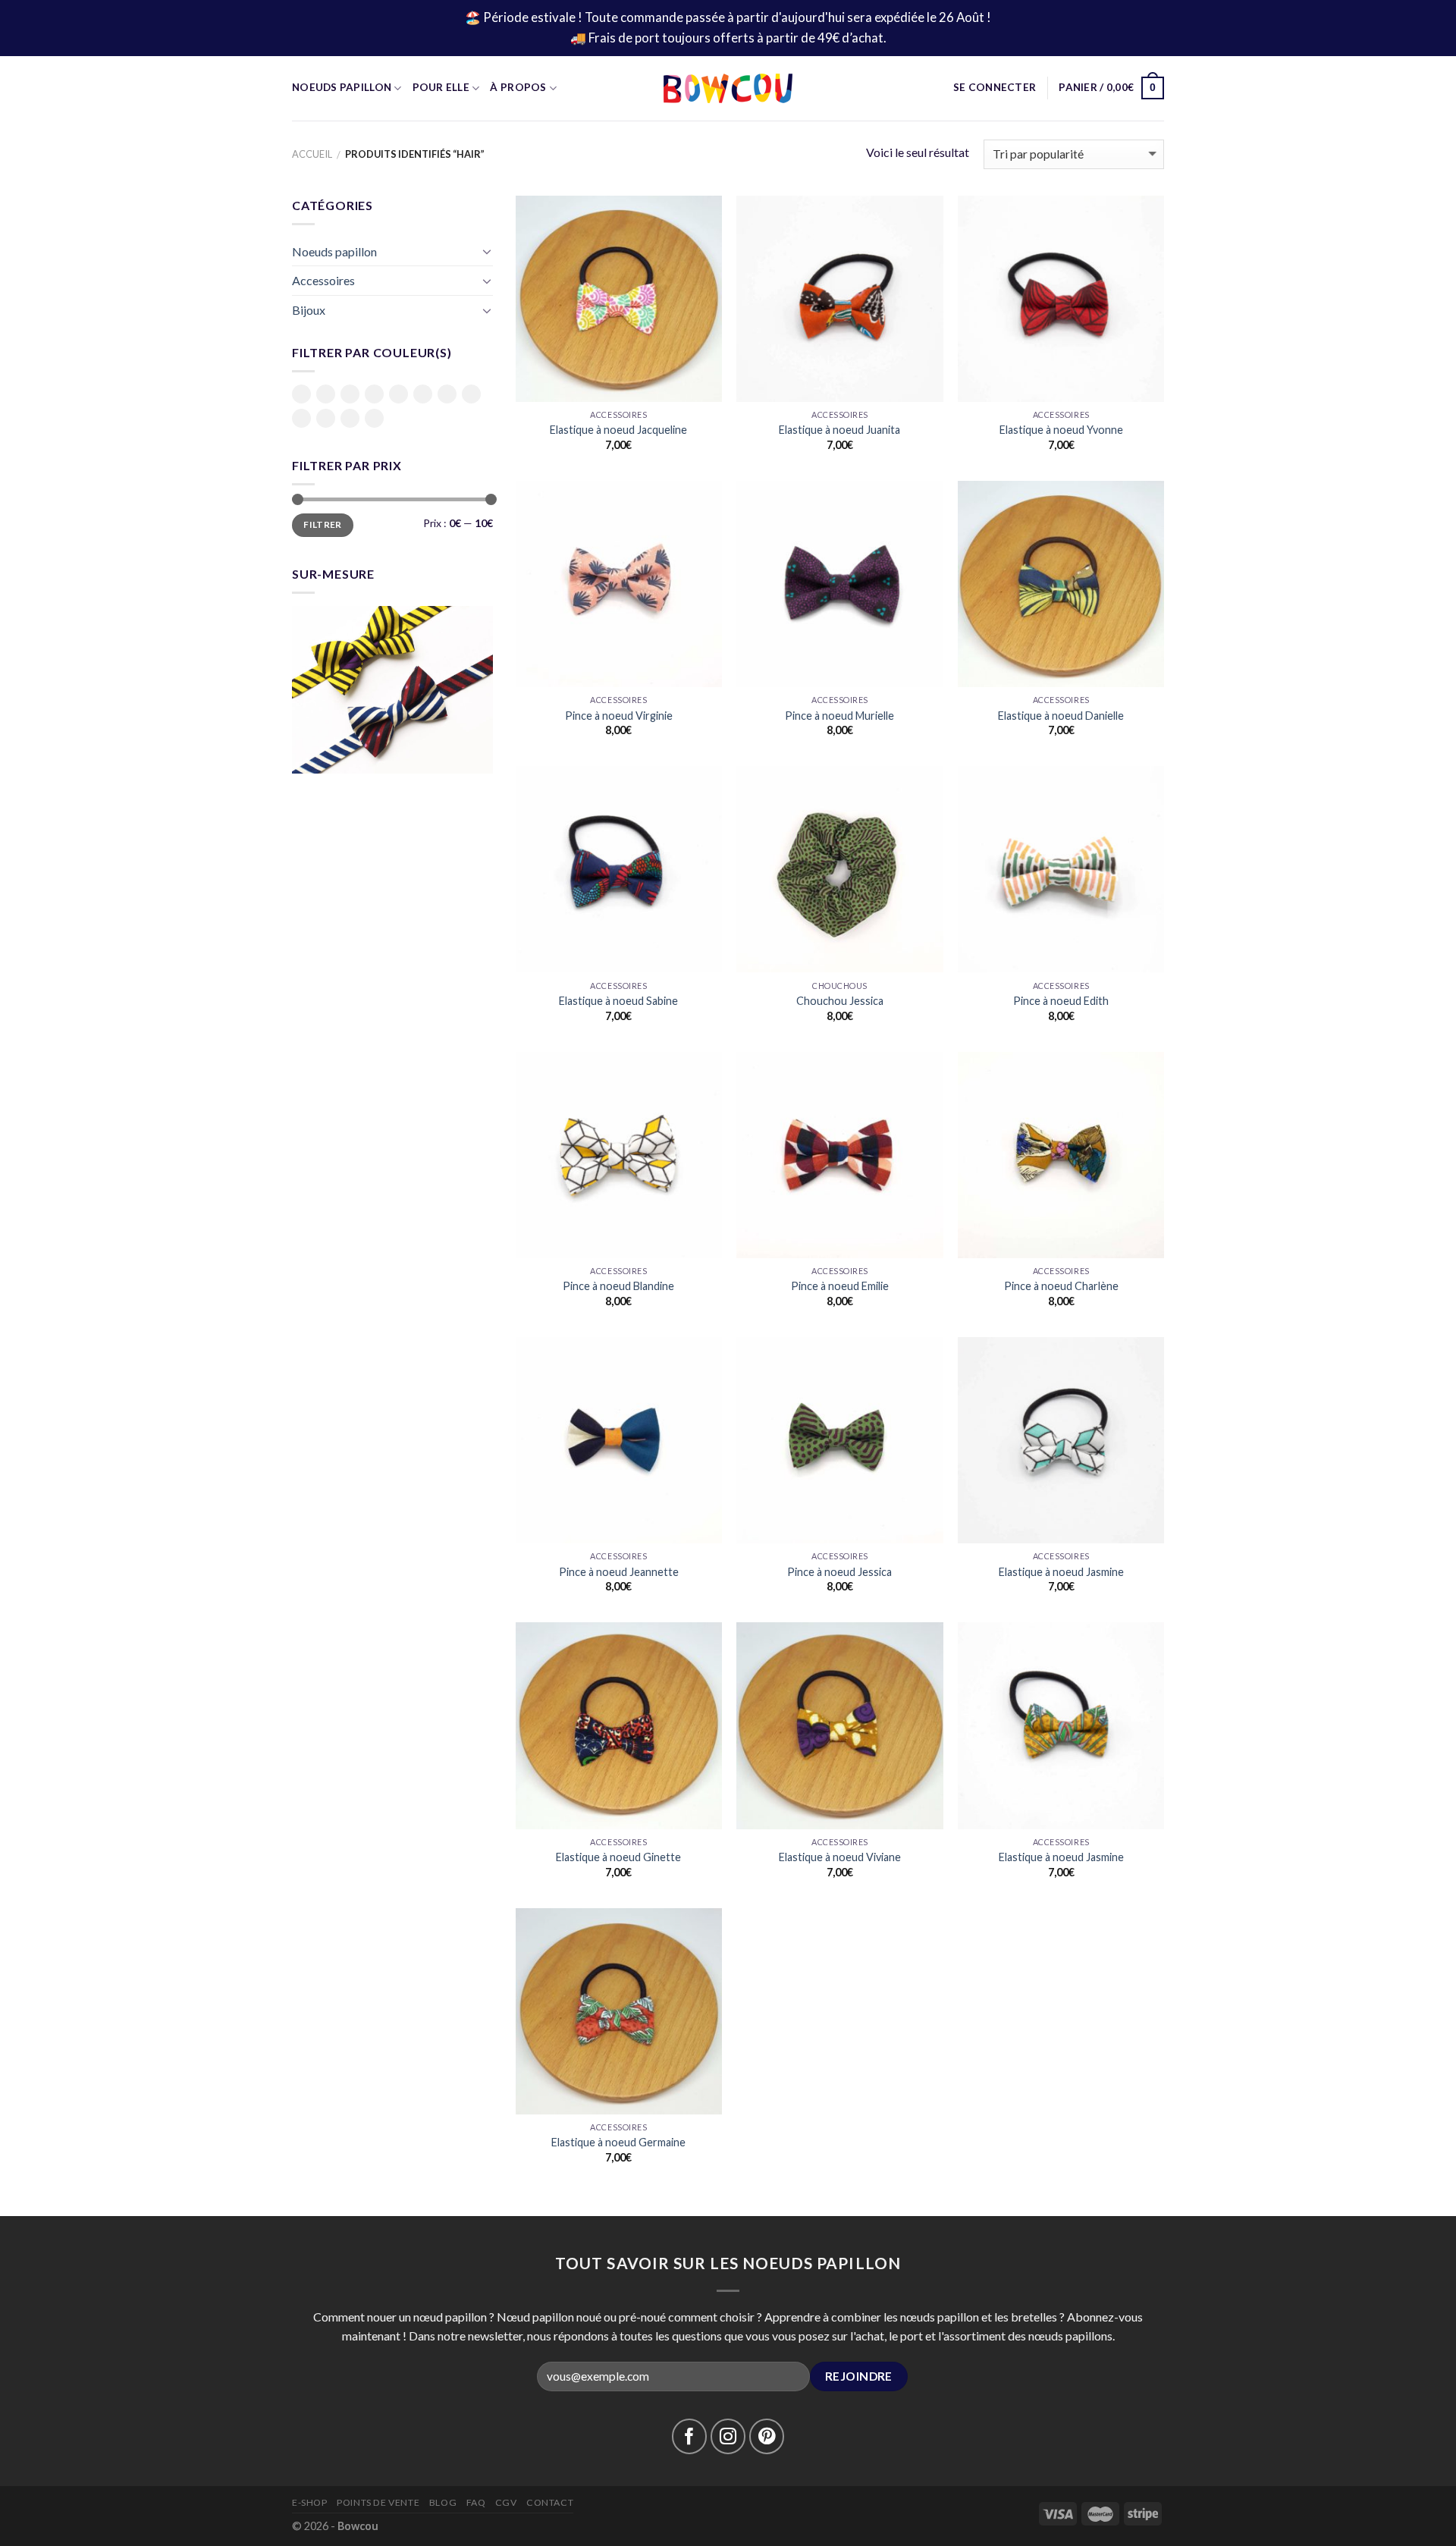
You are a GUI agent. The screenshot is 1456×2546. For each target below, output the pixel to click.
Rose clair (301, 419)
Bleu (301, 394)
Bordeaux (374, 394)
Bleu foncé (350, 395)
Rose (471, 394)
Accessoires (323, 280)
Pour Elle (441, 87)
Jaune (423, 394)
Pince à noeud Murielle (839, 716)
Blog (443, 2502)
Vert (350, 418)
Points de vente (378, 2502)
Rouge (326, 418)
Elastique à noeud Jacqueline (618, 430)
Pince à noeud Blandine (618, 1286)
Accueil (312, 154)
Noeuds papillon (334, 251)
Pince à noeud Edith (1061, 1001)
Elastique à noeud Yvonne (1061, 430)
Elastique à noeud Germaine (618, 2142)
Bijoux (309, 310)
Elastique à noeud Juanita (839, 430)
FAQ (476, 2502)
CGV (506, 2502)
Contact (550, 2502)
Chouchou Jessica (840, 1001)
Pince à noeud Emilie (840, 1286)
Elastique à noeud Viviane (840, 1857)
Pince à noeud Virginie (619, 716)
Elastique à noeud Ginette (618, 1857)
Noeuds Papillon (342, 87)
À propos (518, 87)
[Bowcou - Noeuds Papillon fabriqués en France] (728, 88)
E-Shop (310, 2502)
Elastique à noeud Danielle (1061, 716)
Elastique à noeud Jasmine (1061, 1572)
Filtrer (323, 524)
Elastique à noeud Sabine (618, 1001)
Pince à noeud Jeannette (619, 1572)
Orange (447, 394)
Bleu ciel (326, 395)
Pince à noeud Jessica (839, 1572)
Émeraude (399, 394)
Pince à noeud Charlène (1061, 1286)
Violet (374, 418)
